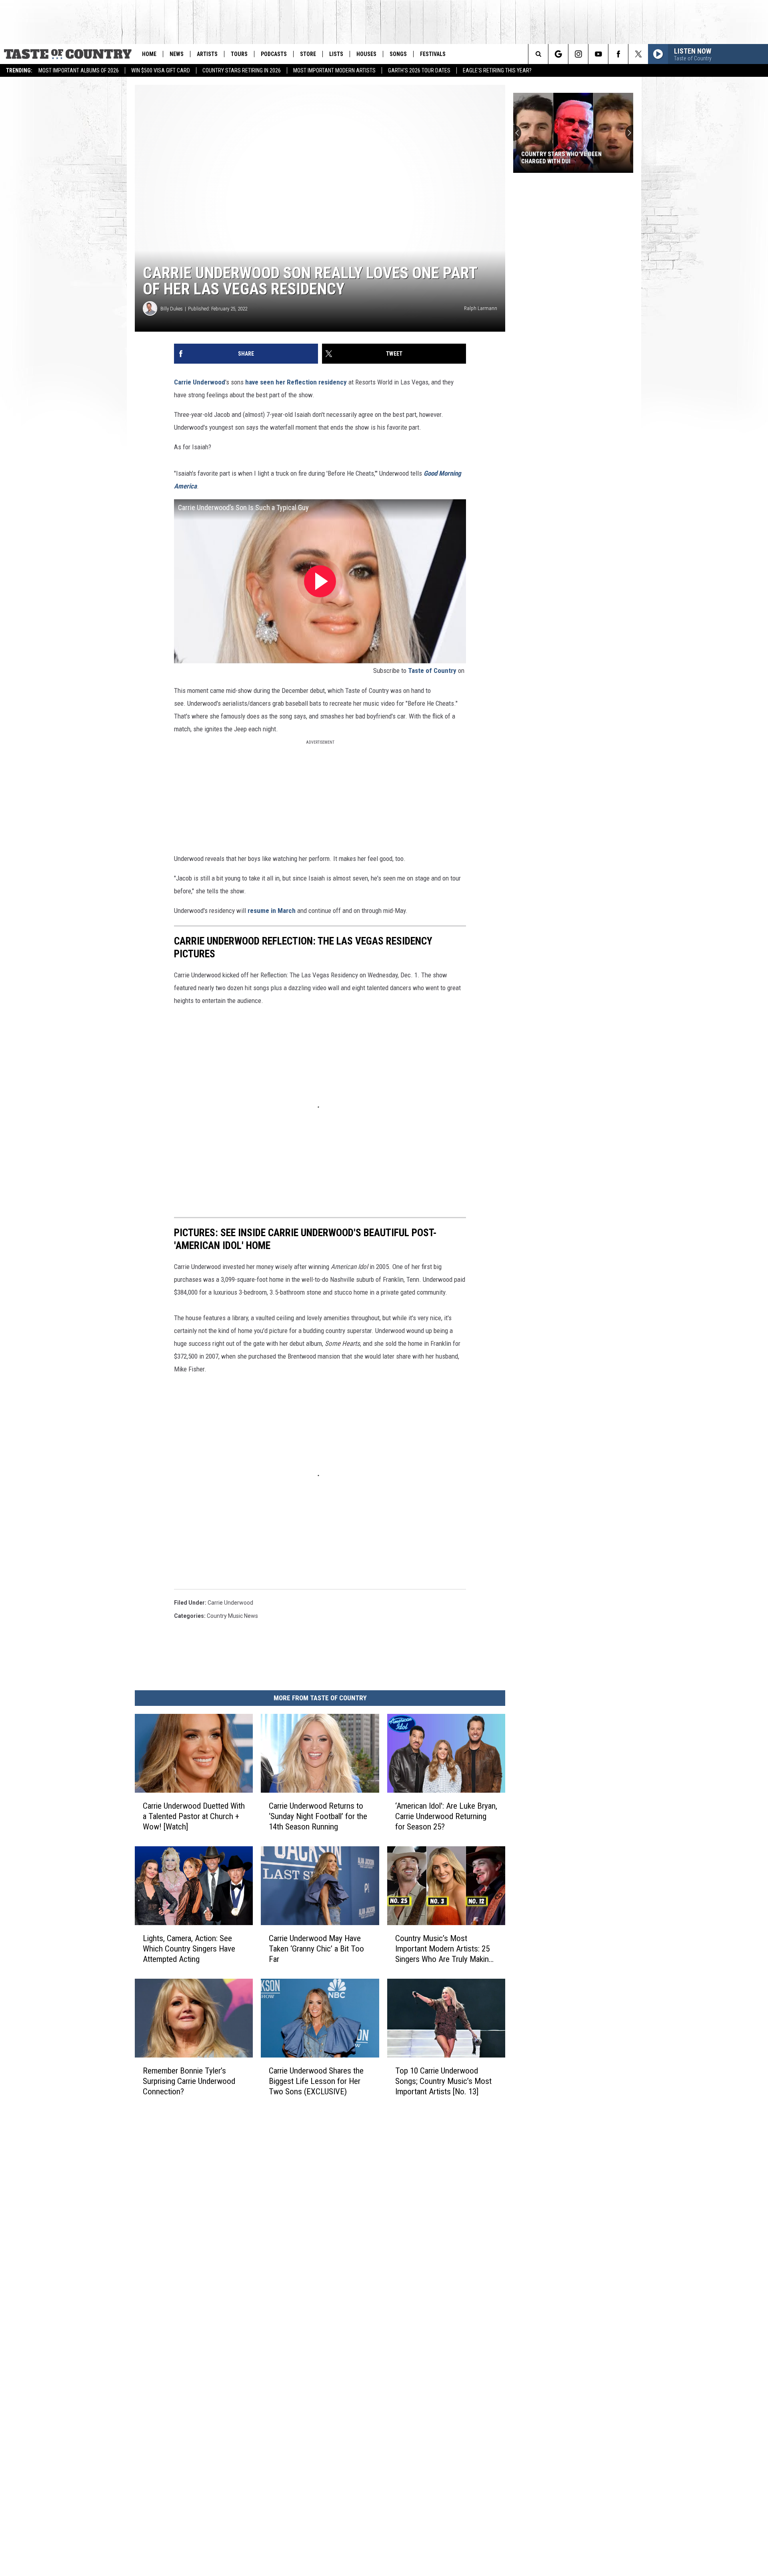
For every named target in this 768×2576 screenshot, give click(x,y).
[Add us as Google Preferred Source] (558, 54)
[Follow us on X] (638, 54)
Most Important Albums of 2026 (79, 70)
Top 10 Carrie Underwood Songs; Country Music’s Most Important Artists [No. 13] (443, 2081)
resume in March (272, 911)
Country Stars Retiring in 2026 (242, 70)
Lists (336, 54)
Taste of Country (432, 671)
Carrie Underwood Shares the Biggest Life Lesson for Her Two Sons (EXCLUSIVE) (316, 2081)
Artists (207, 54)
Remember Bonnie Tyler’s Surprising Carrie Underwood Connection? (189, 2081)
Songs (398, 54)
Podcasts (274, 54)
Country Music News (232, 1616)
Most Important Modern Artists (334, 70)
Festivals (433, 54)
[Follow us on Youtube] (598, 54)
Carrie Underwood (200, 382)
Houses (366, 54)
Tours (239, 54)
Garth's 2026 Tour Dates (419, 70)
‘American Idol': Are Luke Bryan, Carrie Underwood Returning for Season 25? (446, 1816)
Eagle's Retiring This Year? (497, 70)
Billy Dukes (172, 309)
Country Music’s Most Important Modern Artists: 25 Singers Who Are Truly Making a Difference (444, 1949)
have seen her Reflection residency (297, 382)
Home (149, 54)
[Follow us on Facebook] (618, 54)
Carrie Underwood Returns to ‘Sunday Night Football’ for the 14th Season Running (318, 1816)
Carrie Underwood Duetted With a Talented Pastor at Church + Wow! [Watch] (194, 1816)
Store (308, 54)
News (177, 54)
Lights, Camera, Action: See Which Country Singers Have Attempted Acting (189, 1949)
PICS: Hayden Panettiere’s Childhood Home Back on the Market (563, 158)
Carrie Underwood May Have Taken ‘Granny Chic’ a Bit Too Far (316, 1949)
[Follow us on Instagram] (578, 54)
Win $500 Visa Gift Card (161, 70)
